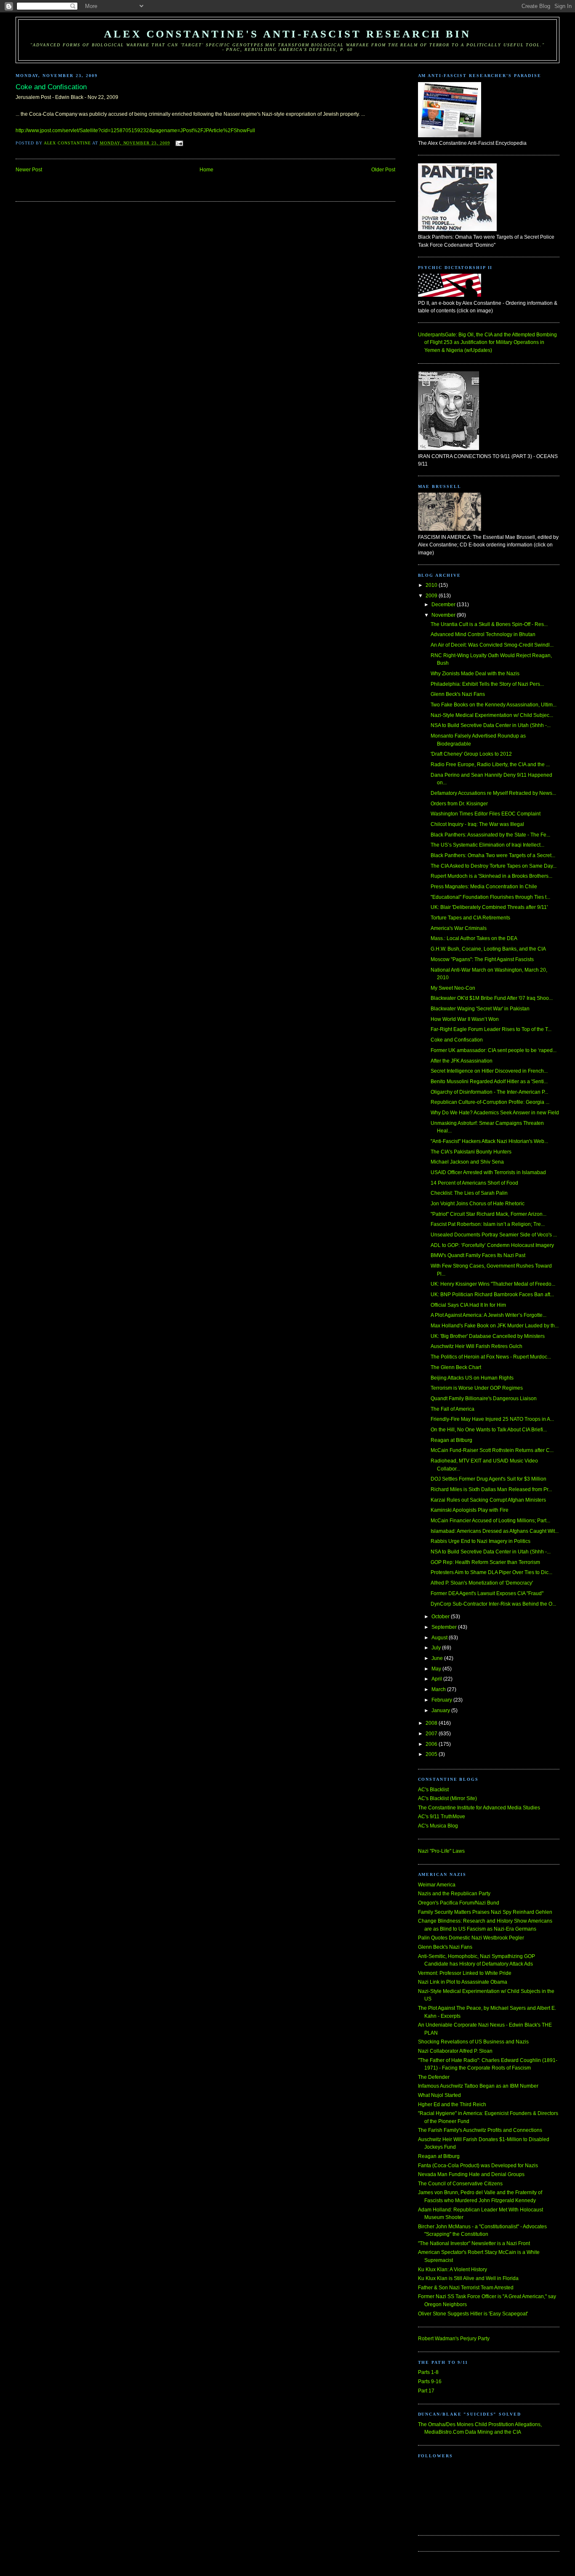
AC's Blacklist (433, 1790)
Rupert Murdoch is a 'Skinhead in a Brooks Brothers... (491, 876)
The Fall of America (453, 1409)
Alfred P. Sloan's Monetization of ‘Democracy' (482, 1583)
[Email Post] (179, 143)
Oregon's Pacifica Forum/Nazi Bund (459, 1903)
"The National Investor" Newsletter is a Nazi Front (474, 2243)
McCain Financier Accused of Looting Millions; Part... (490, 1521)
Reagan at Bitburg (451, 1440)
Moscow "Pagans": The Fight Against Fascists (482, 959)
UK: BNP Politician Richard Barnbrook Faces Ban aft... (492, 1295)
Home (206, 170)
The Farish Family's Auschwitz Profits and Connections (480, 2130)
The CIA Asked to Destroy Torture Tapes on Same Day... (494, 866)
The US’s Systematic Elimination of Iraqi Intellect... (487, 845)
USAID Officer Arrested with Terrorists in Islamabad (488, 1172)
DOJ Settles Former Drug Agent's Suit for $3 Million (488, 1479)
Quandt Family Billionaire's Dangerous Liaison (484, 1399)
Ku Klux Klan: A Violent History (453, 2270)
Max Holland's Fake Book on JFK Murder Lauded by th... (495, 1326)
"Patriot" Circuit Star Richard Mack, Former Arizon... (488, 1214)
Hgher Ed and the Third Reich (452, 2104)
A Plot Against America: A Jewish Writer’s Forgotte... (488, 1315)
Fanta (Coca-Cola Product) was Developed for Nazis (478, 2166)
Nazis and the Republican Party (454, 1894)
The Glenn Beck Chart (456, 1367)
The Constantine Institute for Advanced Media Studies (479, 1808)
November (444, 615)
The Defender (434, 2077)
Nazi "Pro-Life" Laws (441, 1851)
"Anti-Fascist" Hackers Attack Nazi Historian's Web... (489, 1141)
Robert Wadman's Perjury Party (454, 2339)
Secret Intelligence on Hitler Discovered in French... (489, 1071)
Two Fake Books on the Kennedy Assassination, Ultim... (494, 705)
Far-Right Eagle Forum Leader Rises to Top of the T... (491, 1029)
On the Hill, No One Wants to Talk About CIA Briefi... (489, 1430)
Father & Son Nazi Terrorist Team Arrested (466, 2288)
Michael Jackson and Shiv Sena (467, 1162)
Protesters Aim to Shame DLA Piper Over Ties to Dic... (491, 1572)
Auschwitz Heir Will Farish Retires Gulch (477, 1346)
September (445, 1627)
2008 (432, 1723)
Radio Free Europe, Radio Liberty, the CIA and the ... (490, 765)
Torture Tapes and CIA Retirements (470, 918)
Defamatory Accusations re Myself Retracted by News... (493, 793)
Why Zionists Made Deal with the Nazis (475, 674)
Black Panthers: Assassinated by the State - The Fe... (490, 835)
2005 (432, 1754)
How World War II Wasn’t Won (465, 1019)
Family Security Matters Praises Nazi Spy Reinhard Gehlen (485, 1912)
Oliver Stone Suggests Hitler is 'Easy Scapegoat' (473, 2314)
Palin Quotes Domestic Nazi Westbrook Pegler (471, 1938)
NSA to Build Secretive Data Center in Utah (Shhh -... (491, 725)
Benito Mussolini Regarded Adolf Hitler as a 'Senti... (489, 1082)
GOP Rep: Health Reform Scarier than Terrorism (485, 1562)
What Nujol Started (439, 2095)
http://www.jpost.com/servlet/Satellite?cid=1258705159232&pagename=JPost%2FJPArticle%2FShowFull (135, 131)
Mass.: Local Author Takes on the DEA (474, 938)
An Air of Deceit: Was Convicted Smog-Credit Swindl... (492, 645)
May (437, 1669)
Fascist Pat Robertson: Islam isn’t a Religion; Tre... (488, 1224)
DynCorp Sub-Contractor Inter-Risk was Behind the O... (493, 1604)
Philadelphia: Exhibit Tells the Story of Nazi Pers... (487, 684)
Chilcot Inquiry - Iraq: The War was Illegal (477, 824)
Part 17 (426, 2391)
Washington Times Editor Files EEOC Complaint (486, 814)
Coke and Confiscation (457, 1040)
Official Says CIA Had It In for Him (468, 1305)
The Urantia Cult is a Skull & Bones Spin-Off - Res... (489, 624)
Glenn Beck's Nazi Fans (458, 694)
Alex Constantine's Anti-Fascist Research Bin (287, 34)
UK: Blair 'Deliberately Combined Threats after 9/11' (489, 907)
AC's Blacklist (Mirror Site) (447, 1798)
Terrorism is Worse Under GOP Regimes (477, 1388)
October (441, 1617)
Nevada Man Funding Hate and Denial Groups (471, 2174)
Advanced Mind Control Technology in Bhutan (483, 634)
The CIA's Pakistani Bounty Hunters (471, 1152)
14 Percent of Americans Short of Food (474, 1183)
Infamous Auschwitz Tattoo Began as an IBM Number (478, 2086)
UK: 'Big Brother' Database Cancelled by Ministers (488, 1336)
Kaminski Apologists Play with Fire (470, 1510)
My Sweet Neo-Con (453, 988)
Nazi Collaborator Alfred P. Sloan (455, 2051)
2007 (432, 1734)
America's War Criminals (459, 928)
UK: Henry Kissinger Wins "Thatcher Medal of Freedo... (493, 1284)
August (440, 1638)
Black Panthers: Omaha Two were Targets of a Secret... (493, 855)
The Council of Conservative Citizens (460, 2184)
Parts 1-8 (428, 2372)
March (439, 1689)
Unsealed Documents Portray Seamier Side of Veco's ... (494, 1235)
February (442, 1700)
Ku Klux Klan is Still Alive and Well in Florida (468, 2278)
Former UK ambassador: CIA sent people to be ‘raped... (494, 1050)
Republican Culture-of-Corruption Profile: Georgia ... (490, 1102)
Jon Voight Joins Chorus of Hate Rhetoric (478, 1204)
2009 (432, 596)
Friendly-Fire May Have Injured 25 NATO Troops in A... (492, 1419)
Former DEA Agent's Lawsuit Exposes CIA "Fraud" (487, 1593)
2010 (432, 585)
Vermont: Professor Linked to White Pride (465, 1973)
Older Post (383, 170)
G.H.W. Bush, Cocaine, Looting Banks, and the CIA (488, 949)
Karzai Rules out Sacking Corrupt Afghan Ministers (488, 1500)
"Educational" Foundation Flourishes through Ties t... (490, 897)
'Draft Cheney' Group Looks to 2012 (471, 754)
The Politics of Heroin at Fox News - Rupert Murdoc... (491, 1357)
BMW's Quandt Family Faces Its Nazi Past (478, 1255)
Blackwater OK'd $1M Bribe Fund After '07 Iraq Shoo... (492, 998)
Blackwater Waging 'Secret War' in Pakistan (480, 1009)
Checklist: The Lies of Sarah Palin (469, 1193)
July (437, 1648)
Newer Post (29, 170)
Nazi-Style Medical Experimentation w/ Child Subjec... (492, 715)
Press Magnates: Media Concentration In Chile (484, 887)
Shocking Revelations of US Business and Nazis (473, 2042)
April (437, 1679)
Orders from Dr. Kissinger (459, 804)
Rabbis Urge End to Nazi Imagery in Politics (480, 1541)
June (438, 1658)
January (441, 1710)
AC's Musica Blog (438, 1826)
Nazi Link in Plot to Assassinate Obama (463, 1982)
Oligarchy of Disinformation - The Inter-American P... (489, 1092)
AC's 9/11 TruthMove (442, 1817)
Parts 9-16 (430, 2382)
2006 (432, 1744)
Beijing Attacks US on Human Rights (472, 1378)
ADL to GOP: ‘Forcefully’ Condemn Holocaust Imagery (492, 1245)
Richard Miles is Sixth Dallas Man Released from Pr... (491, 1489)
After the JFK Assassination (462, 1061)
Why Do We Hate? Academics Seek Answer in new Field (495, 1113)
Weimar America (437, 1885)
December (444, 605)
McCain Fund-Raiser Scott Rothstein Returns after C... (492, 1450)
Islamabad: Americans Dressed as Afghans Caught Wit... (495, 1531)
